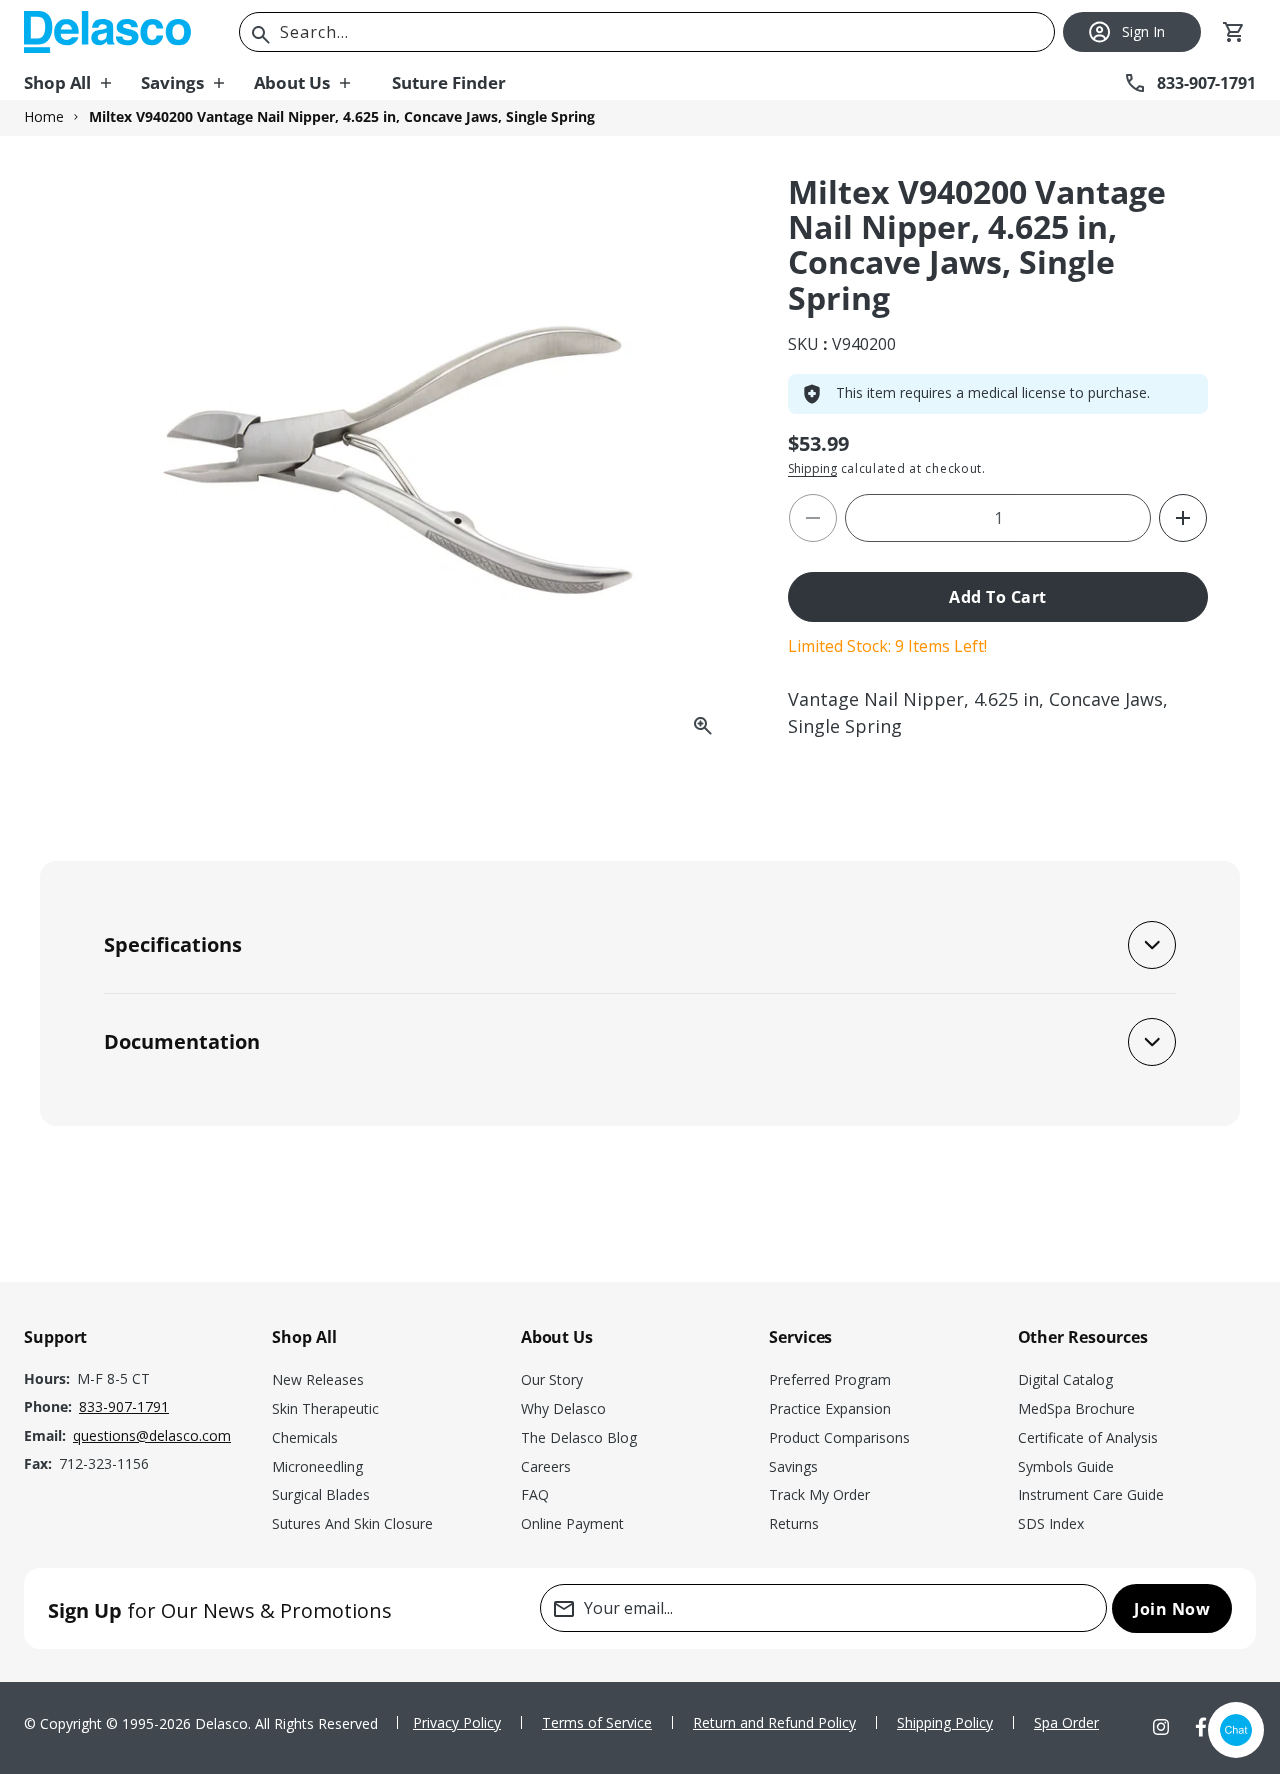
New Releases (318, 1379)
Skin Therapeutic (325, 1408)
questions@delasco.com (152, 1435)
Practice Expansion (830, 1408)
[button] (82, 83)
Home (44, 117)
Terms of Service (597, 1722)
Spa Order (1066, 1722)
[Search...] (261, 35)
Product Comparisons (839, 1437)
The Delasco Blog (579, 1437)
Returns (794, 1523)
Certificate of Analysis (1088, 1437)
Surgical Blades (321, 1494)
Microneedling (317, 1466)
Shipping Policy (945, 1722)
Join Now (1172, 1609)
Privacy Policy (457, 1722)
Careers (546, 1466)
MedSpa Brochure (1076, 1408)
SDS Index (1051, 1523)
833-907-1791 (124, 1406)
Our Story (552, 1379)
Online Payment (572, 1523)
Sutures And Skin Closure (352, 1523)
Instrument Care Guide (1091, 1494)
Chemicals (305, 1437)
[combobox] (647, 32)
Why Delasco (563, 1408)
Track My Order (819, 1494)
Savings (793, 1466)
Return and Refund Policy (774, 1722)
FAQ (535, 1494)
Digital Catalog (1065, 1379)
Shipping (812, 468)
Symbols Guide (1066, 1466)
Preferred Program (830, 1379)
